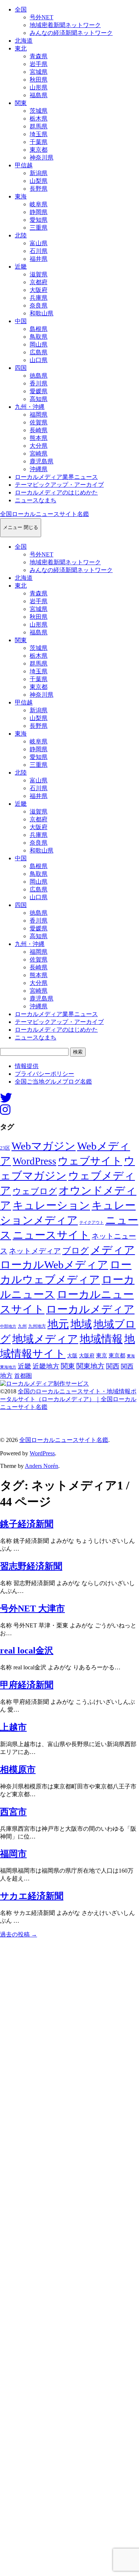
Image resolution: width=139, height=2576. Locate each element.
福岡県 (39, 415)
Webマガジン (44, 1146)
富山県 (39, 243)
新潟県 (39, 173)
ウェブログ (35, 1191)
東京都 (39, 150)
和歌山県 (42, 313)
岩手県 (39, 64)
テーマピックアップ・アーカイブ (59, 485)
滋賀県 (39, 274)
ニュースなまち (36, 500)
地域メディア (45, 1339)
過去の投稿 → (19, 1934)
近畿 (21, 267)
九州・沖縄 (30, 407)
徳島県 (39, 376)
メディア (113, 1250)
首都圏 (23, 1376)
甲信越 (24, 165)
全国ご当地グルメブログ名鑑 (53, 1082)
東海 (21, 196)
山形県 (39, 87)
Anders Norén (42, 1466)
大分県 (39, 446)
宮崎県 (39, 454)
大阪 (72, 1356)
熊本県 (39, 438)
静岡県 (39, 212)
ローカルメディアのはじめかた (56, 492)
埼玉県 (39, 134)
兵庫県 (39, 298)
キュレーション (51, 1205)
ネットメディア (35, 1251)
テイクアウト (92, 1223)
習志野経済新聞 (31, 1566)
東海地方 (8, 1367)
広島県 (39, 352)
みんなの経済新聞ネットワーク (71, 33)
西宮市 (13, 1812)
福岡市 (13, 1854)
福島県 (39, 95)
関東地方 (90, 1366)
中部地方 (8, 1326)
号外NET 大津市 (32, 1609)
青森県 (39, 56)
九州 (22, 1326)
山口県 (39, 360)
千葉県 (39, 142)
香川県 (39, 383)
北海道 (24, 41)
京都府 (39, 282)
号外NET (42, 17)
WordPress (34, 1161)
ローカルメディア (90, 1309)
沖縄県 (39, 469)
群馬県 (39, 126)
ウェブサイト (90, 1161)
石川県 (39, 251)
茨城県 (39, 111)
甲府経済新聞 (27, 1685)
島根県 (39, 329)
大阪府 (39, 290)
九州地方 (37, 1326)
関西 (113, 1366)
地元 (58, 1324)
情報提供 (27, 1066)
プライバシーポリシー (44, 1074)
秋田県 (39, 80)
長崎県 (39, 430)
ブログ (76, 1251)
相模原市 (18, 1770)
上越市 (13, 1727)
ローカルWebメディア (54, 1265)
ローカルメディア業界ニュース (56, 477)
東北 (21, 48)
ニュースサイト (51, 1235)
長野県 (39, 189)
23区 (5, 1148)
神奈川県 (42, 157)
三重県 (39, 228)
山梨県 (39, 181)
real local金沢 (27, 1650)
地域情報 (101, 1339)
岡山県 (39, 344)
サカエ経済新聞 (32, 1896)
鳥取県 (39, 337)
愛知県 (39, 220)
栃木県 (39, 119)
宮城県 (39, 72)
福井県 (39, 259)
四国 (21, 368)
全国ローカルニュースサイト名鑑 (44, 514)
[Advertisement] (69, 2257)
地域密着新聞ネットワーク (65, 25)
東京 (102, 1356)
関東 (21, 103)
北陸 (21, 235)
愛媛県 (39, 391)
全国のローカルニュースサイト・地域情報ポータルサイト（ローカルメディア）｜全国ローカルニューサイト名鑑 (68, 1399)
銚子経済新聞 (27, 1524)
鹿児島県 (42, 461)
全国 (21, 9)
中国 (21, 321)
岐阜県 (39, 204)
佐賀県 (39, 422)
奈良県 (39, 305)
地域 (81, 1324)
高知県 (39, 399)
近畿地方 (46, 1366)
